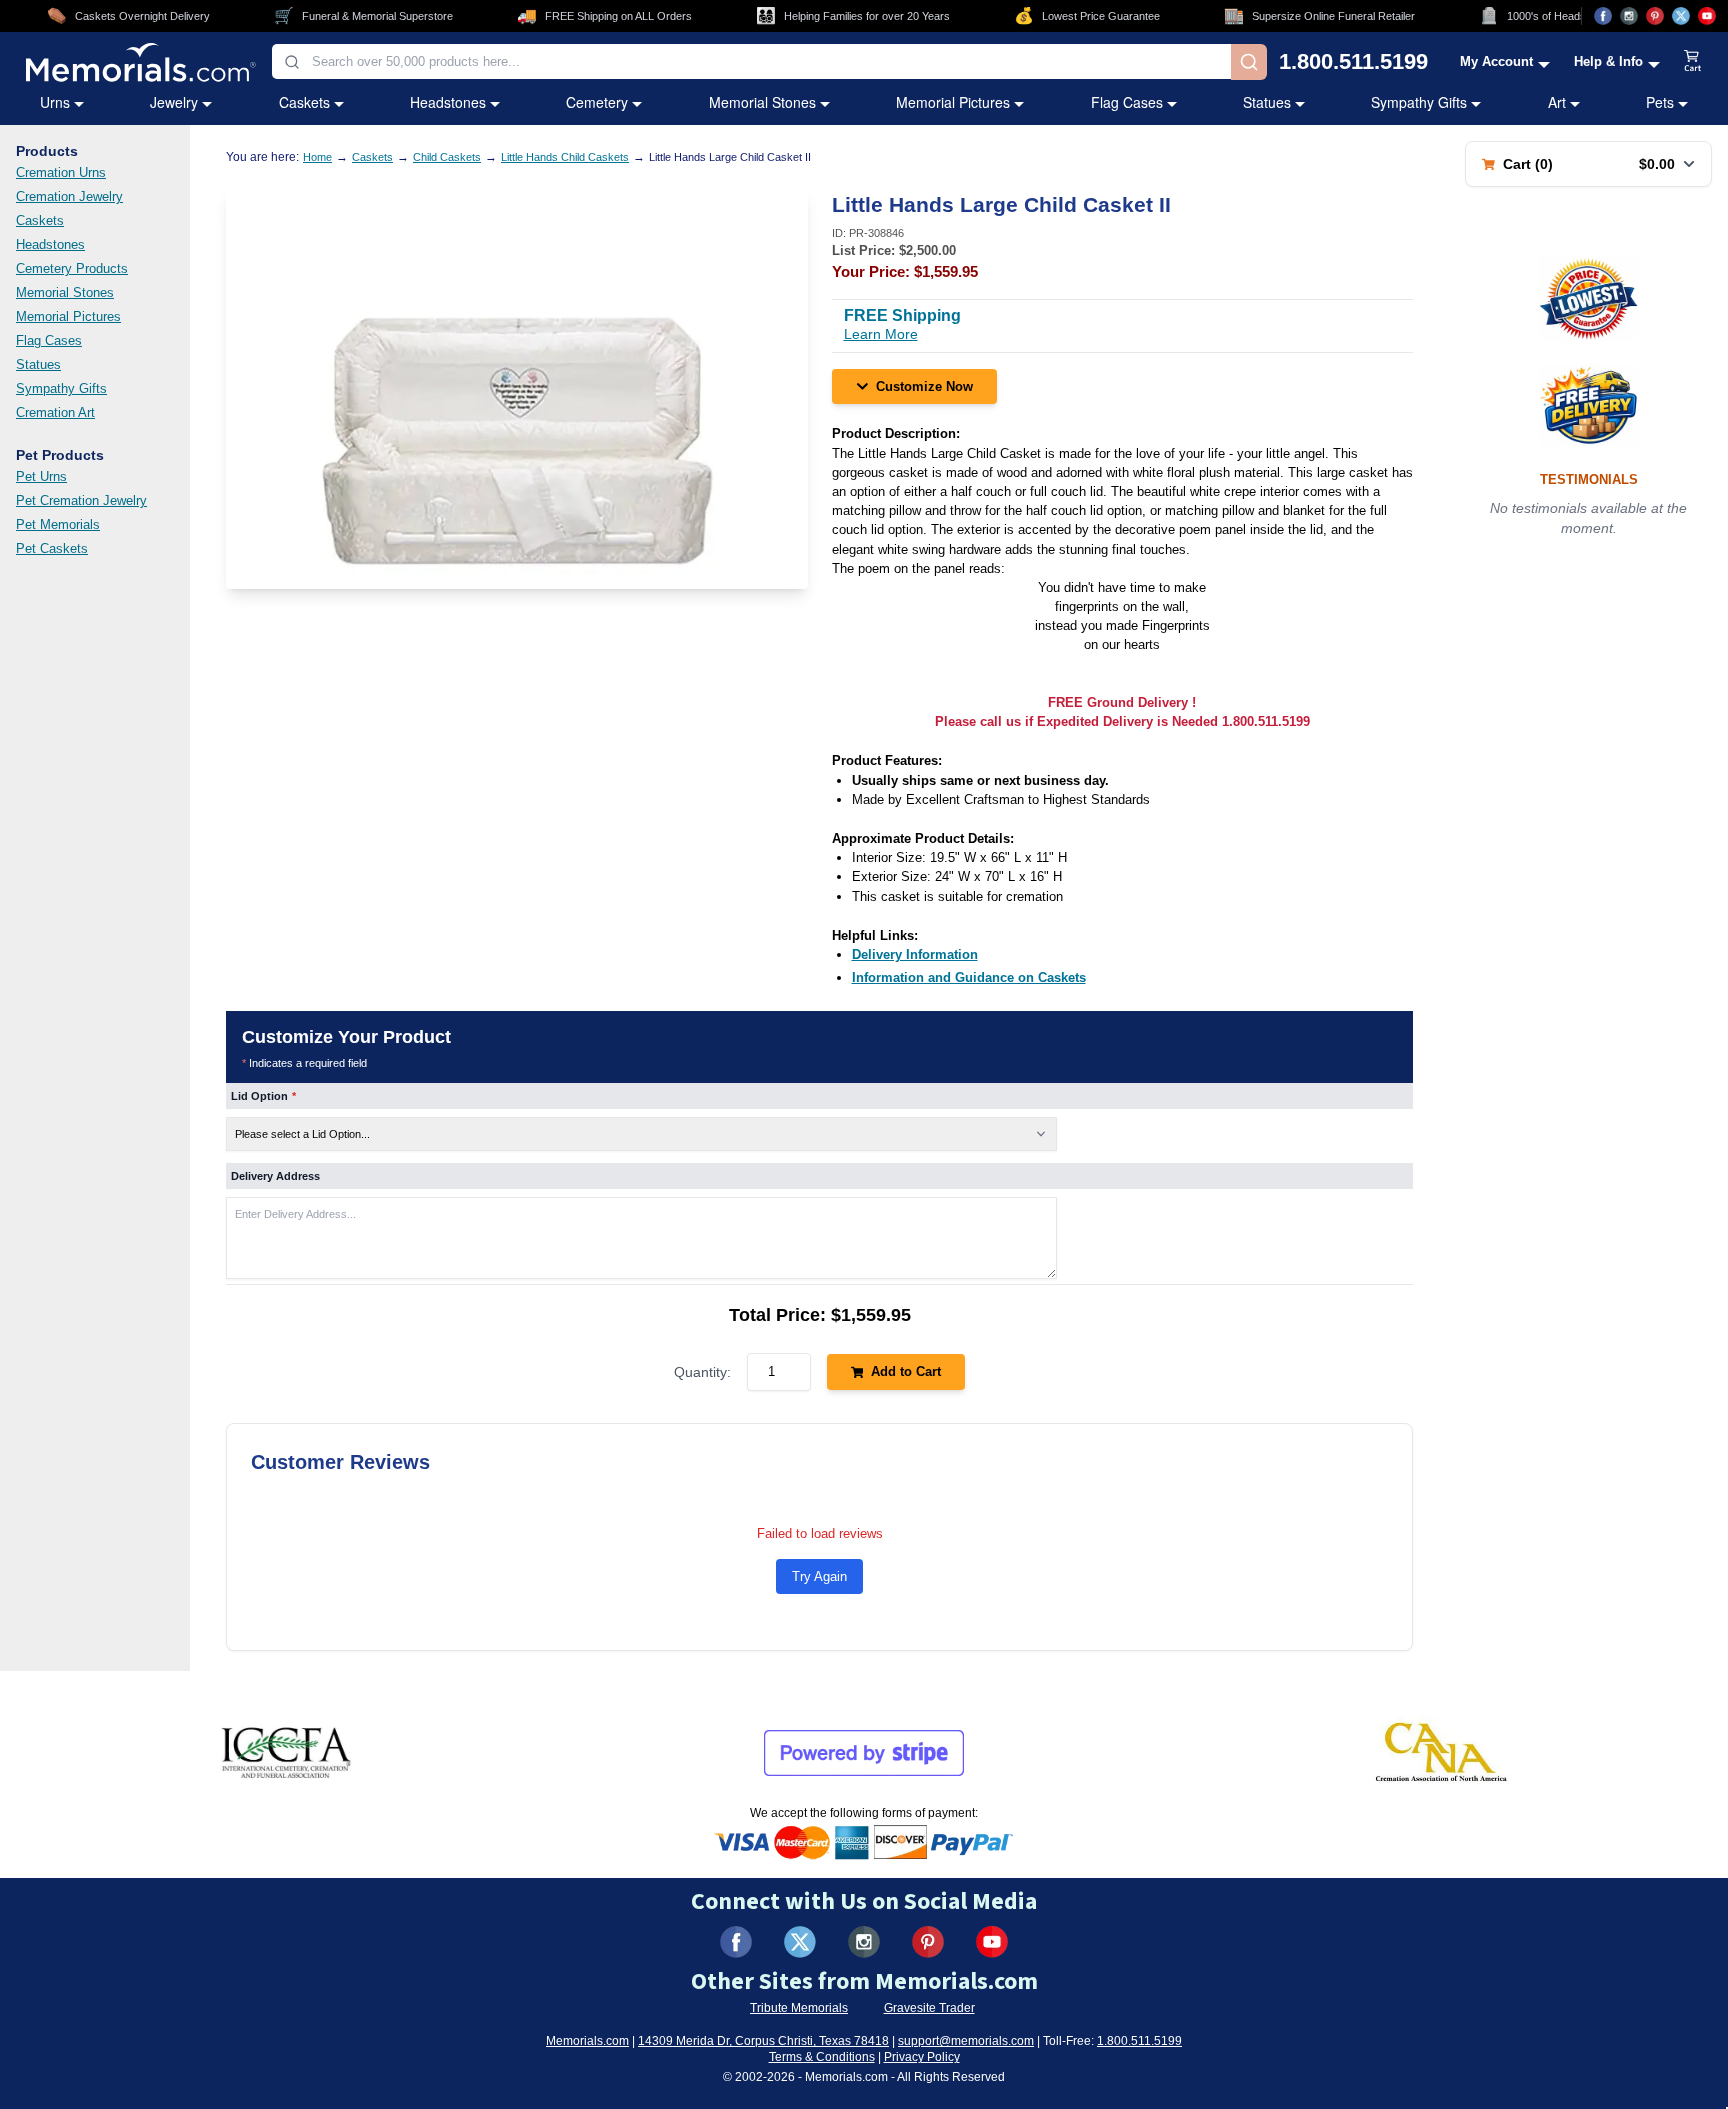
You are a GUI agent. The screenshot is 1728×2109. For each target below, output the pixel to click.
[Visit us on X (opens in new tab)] (1681, 16)
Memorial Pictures (953, 102)
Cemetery (597, 102)
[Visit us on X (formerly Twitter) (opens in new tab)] (800, 1942)
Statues (1267, 102)
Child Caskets (447, 157)
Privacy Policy (922, 2057)
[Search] (1249, 62)
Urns (55, 102)
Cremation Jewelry (69, 196)
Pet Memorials (58, 524)
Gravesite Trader (929, 2008)
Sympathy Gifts (1419, 102)
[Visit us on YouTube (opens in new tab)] (1707, 16)
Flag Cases (1127, 102)
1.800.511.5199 (1353, 62)
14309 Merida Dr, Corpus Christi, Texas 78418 (763, 2041)
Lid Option (263, 1096)
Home (317, 157)
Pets (1660, 102)
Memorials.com (587, 2041)
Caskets (304, 102)
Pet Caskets (52, 548)
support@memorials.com (966, 2041)
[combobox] (751, 61)
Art (1557, 102)
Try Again (819, 1576)
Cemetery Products (72, 268)
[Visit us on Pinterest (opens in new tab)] (1655, 16)
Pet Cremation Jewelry (81, 500)
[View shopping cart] (1693, 62)
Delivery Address (275, 1176)
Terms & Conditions (822, 2057)
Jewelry (174, 102)
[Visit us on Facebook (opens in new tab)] (1603, 16)
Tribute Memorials (799, 2008)
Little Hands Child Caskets (565, 157)
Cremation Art (55, 412)
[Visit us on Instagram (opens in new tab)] (1629, 16)
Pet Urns (41, 476)
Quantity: (702, 1372)
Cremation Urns (61, 172)
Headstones (448, 102)
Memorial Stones (762, 102)
